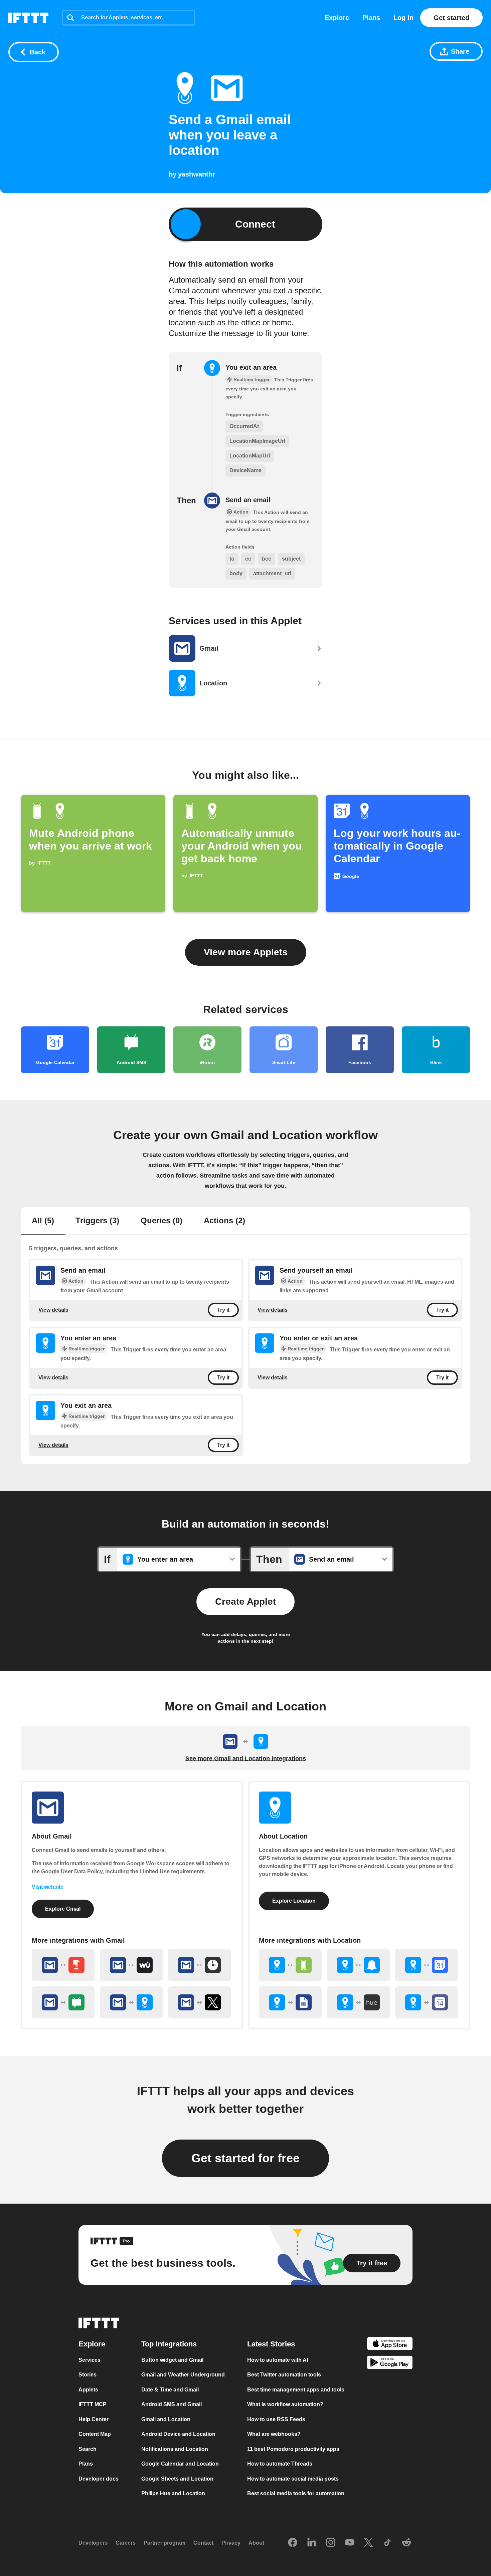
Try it (223, 1310)
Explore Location (294, 1901)
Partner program (165, 2543)
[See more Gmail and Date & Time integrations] (199, 1965)
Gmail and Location (166, 2419)
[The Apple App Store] (390, 2344)
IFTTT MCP (93, 2404)
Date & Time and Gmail (170, 2389)
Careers (126, 2543)
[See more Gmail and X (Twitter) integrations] (199, 2002)
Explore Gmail (63, 1909)
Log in (403, 18)
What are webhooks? (274, 2434)
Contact (203, 2543)
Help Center (94, 2419)
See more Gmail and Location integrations (246, 1758)
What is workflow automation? (285, 2404)
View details (53, 1310)
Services (90, 2360)
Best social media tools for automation (296, 2493)
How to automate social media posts (293, 2478)
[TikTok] (387, 2543)
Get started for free (246, 2158)
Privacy (231, 2543)
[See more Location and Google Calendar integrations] (427, 1965)
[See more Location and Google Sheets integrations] (290, 2002)
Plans (371, 18)
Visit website (48, 1887)
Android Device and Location (178, 2434)
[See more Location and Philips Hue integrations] (358, 2002)
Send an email (248, 500)
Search (88, 2449)
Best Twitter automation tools (284, 2375)
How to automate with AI (278, 2360)
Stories (88, 2375)
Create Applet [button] (246, 1601)
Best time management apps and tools (296, 2389)
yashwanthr (197, 174)
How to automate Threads (280, 2464)
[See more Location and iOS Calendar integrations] (427, 2002)
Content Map (95, 2434)
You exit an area (251, 367)
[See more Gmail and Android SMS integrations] (63, 2002)
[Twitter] (368, 2543)
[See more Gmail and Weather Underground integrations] (131, 1965)
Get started (451, 18)
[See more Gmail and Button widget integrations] (63, 1965)
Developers (93, 2543)
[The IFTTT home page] (28, 18)
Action (76, 1281)
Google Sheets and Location (177, 2478)
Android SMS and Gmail (172, 2404)
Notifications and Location (175, 2449)
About (256, 2543)
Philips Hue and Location (173, 2493)
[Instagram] (331, 2543)
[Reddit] (406, 2543)
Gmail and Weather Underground (183, 2375)
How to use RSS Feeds (276, 2419)
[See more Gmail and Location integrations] (131, 2002)
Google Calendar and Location (180, 2464)
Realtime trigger (87, 1349)
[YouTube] (350, 2543)
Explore (337, 18)
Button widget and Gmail (172, 2360)
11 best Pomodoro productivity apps (293, 2449)
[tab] (43, 1221)
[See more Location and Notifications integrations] (358, 1965)
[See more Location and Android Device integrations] (290, 1965)
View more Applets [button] (246, 952)
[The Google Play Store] (390, 2364)
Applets (88, 2389)
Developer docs (99, 2478)
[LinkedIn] (312, 2543)
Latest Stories (271, 2344)
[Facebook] (293, 2543)
